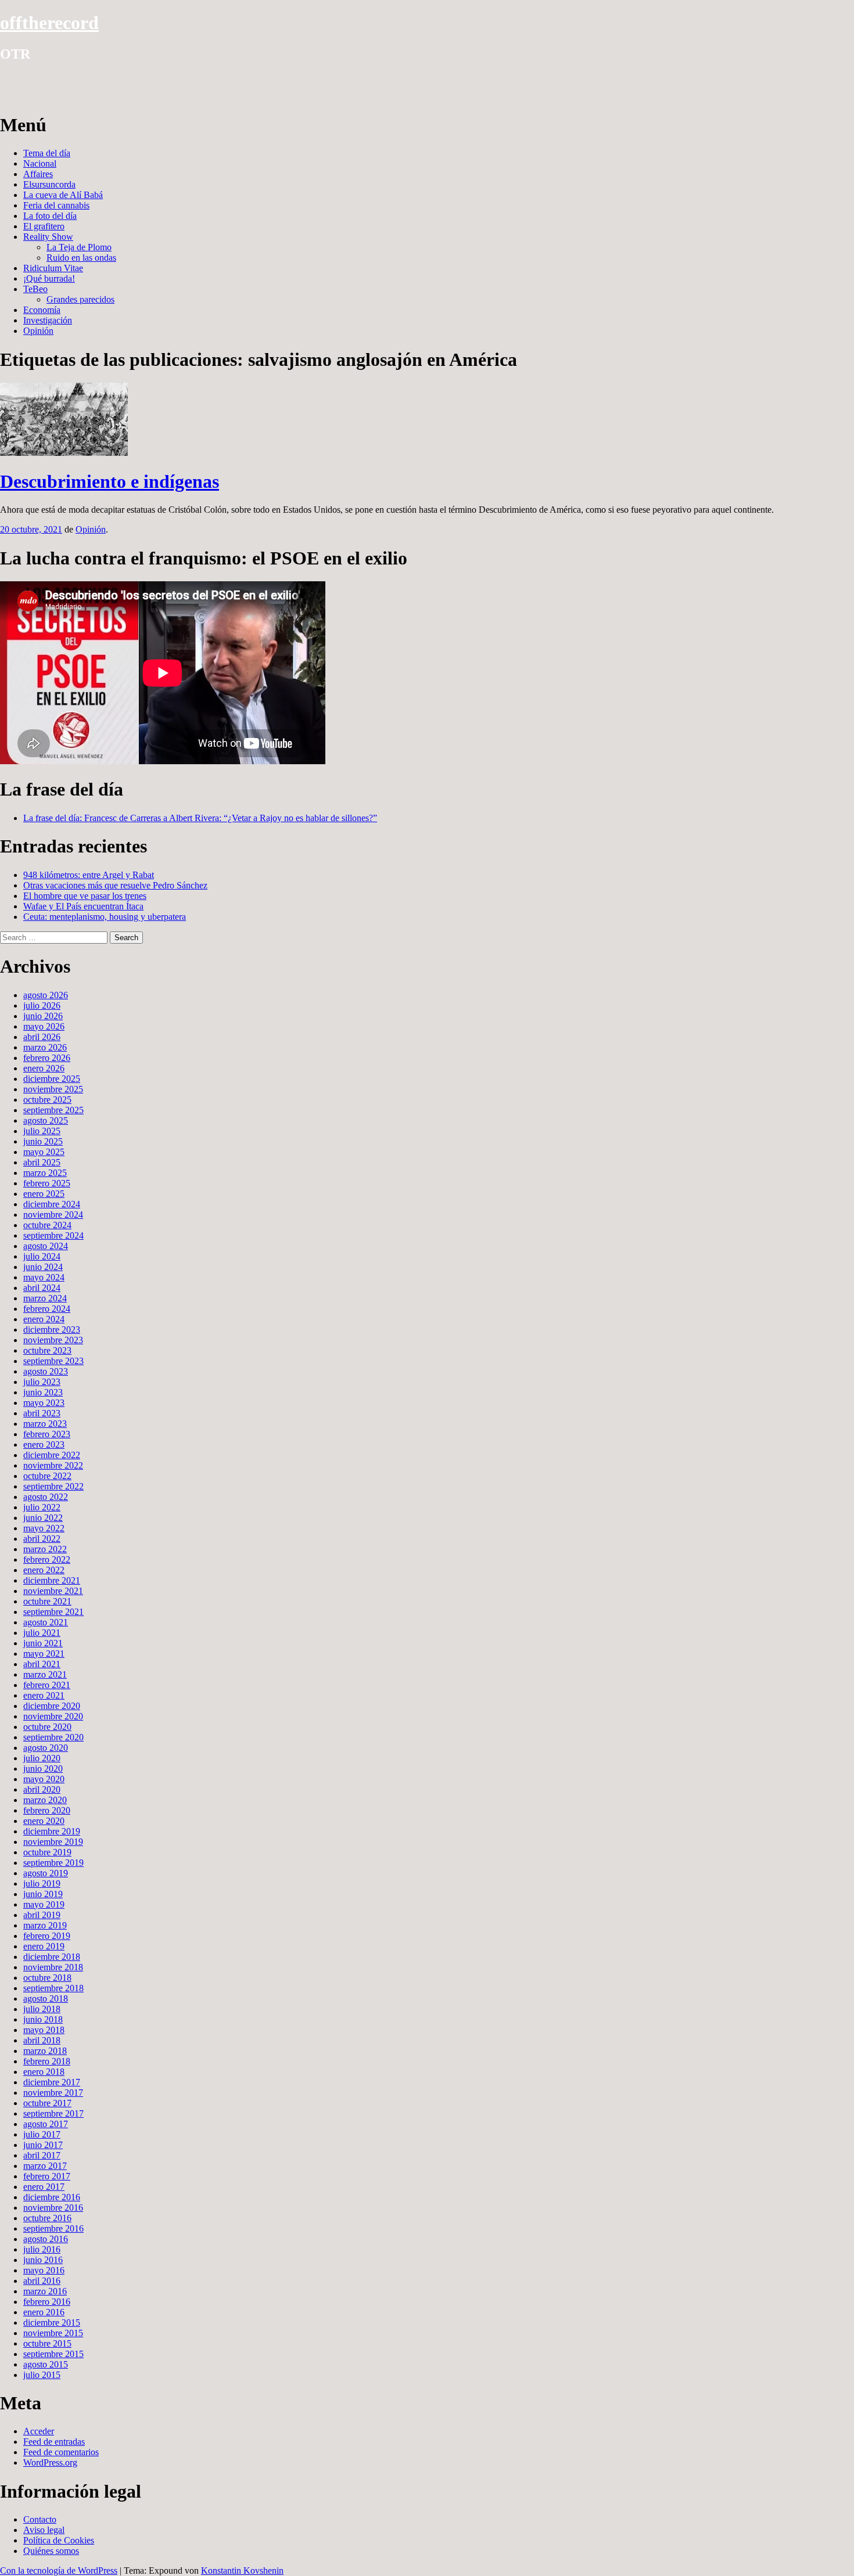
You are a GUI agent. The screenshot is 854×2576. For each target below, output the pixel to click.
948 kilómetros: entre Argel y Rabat (89, 875)
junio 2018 (43, 2019)
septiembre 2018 (53, 1988)
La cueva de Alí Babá (63, 195)
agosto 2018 (46, 1998)
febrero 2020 (47, 1810)
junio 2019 (43, 1894)
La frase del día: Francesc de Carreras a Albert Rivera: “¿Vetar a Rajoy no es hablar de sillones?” (200, 818)
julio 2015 (42, 2375)
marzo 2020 (45, 1800)
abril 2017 (42, 2155)
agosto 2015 (46, 2364)
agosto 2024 (46, 1246)
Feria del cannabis (56, 205)
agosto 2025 (46, 1120)
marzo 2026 (45, 1047)
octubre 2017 (47, 2103)
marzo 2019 (45, 1925)
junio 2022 (43, 1518)
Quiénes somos (51, 2551)
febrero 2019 (47, 1936)
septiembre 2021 (53, 1612)
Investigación (48, 320)
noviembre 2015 (53, 2333)
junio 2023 (43, 1392)
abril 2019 (42, 1915)
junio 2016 (43, 2260)
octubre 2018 (47, 1978)
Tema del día (47, 153)
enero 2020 (44, 1821)
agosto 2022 (46, 1497)
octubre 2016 (47, 2218)
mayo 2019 (44, 1904)
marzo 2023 (45, 1424)
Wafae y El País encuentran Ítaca (83, 906)
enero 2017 (44, 2187)
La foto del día (50, 216)
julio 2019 (42, 1884)
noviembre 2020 (53, 1716)
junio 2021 (43, 1643)
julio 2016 (42, 2249)
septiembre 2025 (53, 1110)
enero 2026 (44, 1068)
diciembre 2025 (52, 1079)
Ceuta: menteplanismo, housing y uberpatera (105, 917)
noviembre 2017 (53, 2093)
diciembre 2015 (52, 2323)
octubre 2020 (47, 1727)
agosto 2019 (46, 1873)
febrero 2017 (47, 2176)
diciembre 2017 (52, 2082)
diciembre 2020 (52, 1706)
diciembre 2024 (52, 1204)
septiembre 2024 (53, 1235)
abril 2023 (42, 1413)
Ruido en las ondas (81, 258)
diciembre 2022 (52, 1455)
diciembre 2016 (52, 2197)
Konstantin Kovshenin (242, 2570)
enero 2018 (44, 2072)
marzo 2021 (45, 1674)
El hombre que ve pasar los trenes (85, 896)
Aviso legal (44, 2530)
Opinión (38, 331)
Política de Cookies (59, 2540)
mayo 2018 (44, 2030)
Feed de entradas (54, 2442)
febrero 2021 (47, 1685)
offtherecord (49, 23)
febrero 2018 (47, 2061)
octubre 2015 (47, 2343)
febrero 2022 (47, 1559)
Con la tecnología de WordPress (59, 2570)
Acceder (39, 2431)
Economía (42, 310)
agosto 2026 (46, 995)
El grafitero (44, 226)
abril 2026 (42, 1037)
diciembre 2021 (52, 1580)
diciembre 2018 (52, 1957)
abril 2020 (42, 1789)
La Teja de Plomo (79, 247)
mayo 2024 (44, 1277)
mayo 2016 (44, 2270)
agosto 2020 (46, 1748)
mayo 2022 (44, 1528)
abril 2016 (42, 2281)
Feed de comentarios (61, 2452)
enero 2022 (44, 1570)
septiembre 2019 (53, 1863)
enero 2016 (44, 2312)
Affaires (38, 174)
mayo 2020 (44, 1779)
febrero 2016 (47, 2302)
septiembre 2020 (53, 1737)
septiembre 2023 (53, 1361)
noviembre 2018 (53, 1967)
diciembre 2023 (52, 1330)
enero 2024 (44, 1319)
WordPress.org (50, 2462)
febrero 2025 (47, 1183)
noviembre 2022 (53, 1465)
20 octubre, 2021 (31, 529)
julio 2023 (42, 1382)
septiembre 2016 (53, 2228)
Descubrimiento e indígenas (110, 481)
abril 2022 (42, 1539)
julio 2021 (42, 1633)
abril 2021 (42, 1664)
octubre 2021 (47, 1601)
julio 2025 (42, 1131)
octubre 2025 (47, 1100)
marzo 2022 (45, 1549)
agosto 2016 (46, 2239)
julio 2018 (42, 2009)
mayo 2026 (44, 1026)
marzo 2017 (45, 2166)
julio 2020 (42, 1758)
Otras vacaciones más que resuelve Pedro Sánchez (115, 885)
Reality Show (48, 237)
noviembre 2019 (53, 1842)
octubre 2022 (47, 1476)
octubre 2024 (47, 1225)
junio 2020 (43, 1769)
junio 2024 (43, 1267)
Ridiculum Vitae (53, 268)
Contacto (40, 2519)
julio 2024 (42, 1256)
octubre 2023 (47, 1350)
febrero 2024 (47, 1309)
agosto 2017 (46, 2124)
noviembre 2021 (53, 1591)
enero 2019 (44, 1946)
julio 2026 (42, 1005)
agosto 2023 (46, 1371)
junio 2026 (43, 1016)
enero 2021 (44, 1695)
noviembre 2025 (53, 1089)
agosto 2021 (46, 1622)
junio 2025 (43, 1141)
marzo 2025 (45, 1173)
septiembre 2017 (53, 2113)
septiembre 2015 (53, 2354)
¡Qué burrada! (49, 278)
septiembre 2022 (53, 1486)
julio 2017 (42, 2134)
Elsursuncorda (49, 184)
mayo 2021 (44, 1654)
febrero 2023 (47, 1434)
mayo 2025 (44, 1152)
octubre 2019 (47, 1852)
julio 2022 (42, 1507)
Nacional (40, 163)
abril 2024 (42, 1288)
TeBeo (35, 289)
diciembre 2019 (52, 1831)
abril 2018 (42, 2040)
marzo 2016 (45, 2291)
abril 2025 (42, 1162)
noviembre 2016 (53, 2208)
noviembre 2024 (53, 1215)
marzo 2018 (45, 2051)
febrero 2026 (47, 1058)
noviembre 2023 (53, 1340)
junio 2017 (43, 2145)
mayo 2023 (44, 1403)
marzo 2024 (45, 1298)
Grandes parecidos (80, 299)
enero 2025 (44, 1194)
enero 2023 (44, 1444)
